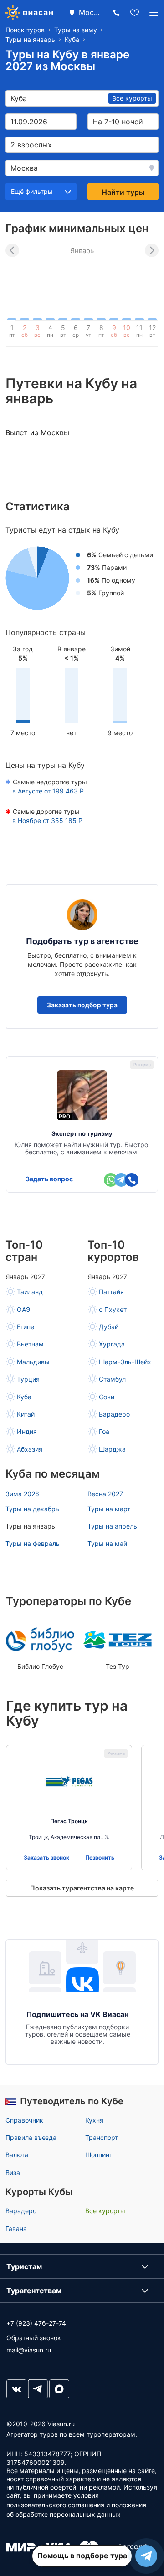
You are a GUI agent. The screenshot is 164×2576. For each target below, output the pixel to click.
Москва (90, 12)
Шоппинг (99, 2155)
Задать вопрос (49, 1179)
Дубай (109, 1327)
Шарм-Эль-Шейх (125, 1362)
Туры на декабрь (32, 1509)
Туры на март (109, 1509)
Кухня (94, 2120)
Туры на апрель (112, 1526)
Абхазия (30, 1449)
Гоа (104, 1431)
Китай (26, 1414)
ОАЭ (23, 1309)
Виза (13, 2172)
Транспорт (102, 2137)
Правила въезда (31, 2137)
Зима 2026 (22, 1494)
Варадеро (114, 1414)
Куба (24, 1397)
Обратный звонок (34, 2338)
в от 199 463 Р (48, 791)
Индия (27, 1431)
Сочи (107, 1397)
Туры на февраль (33, 1543)
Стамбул (112, 1379)
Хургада (112, 1344)
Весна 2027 (105, 1494)
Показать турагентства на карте (82, 1888)
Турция (28, 1379)
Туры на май (107, 1543)
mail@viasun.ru (29, 2350)
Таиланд (30, 1292)
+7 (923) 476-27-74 (36, 2323)
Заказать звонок (46, 1858)
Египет (27, 1327)
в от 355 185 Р (47, 821)
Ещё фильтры (32, 191)
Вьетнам (30, 1344)
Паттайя (111, 1292)
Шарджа (112, 1449)
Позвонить (100, 1858)
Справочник (24, 2120)
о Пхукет (113, 1309)
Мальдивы (33, 1362)
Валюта (17, 2155)
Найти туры (123, 192)
